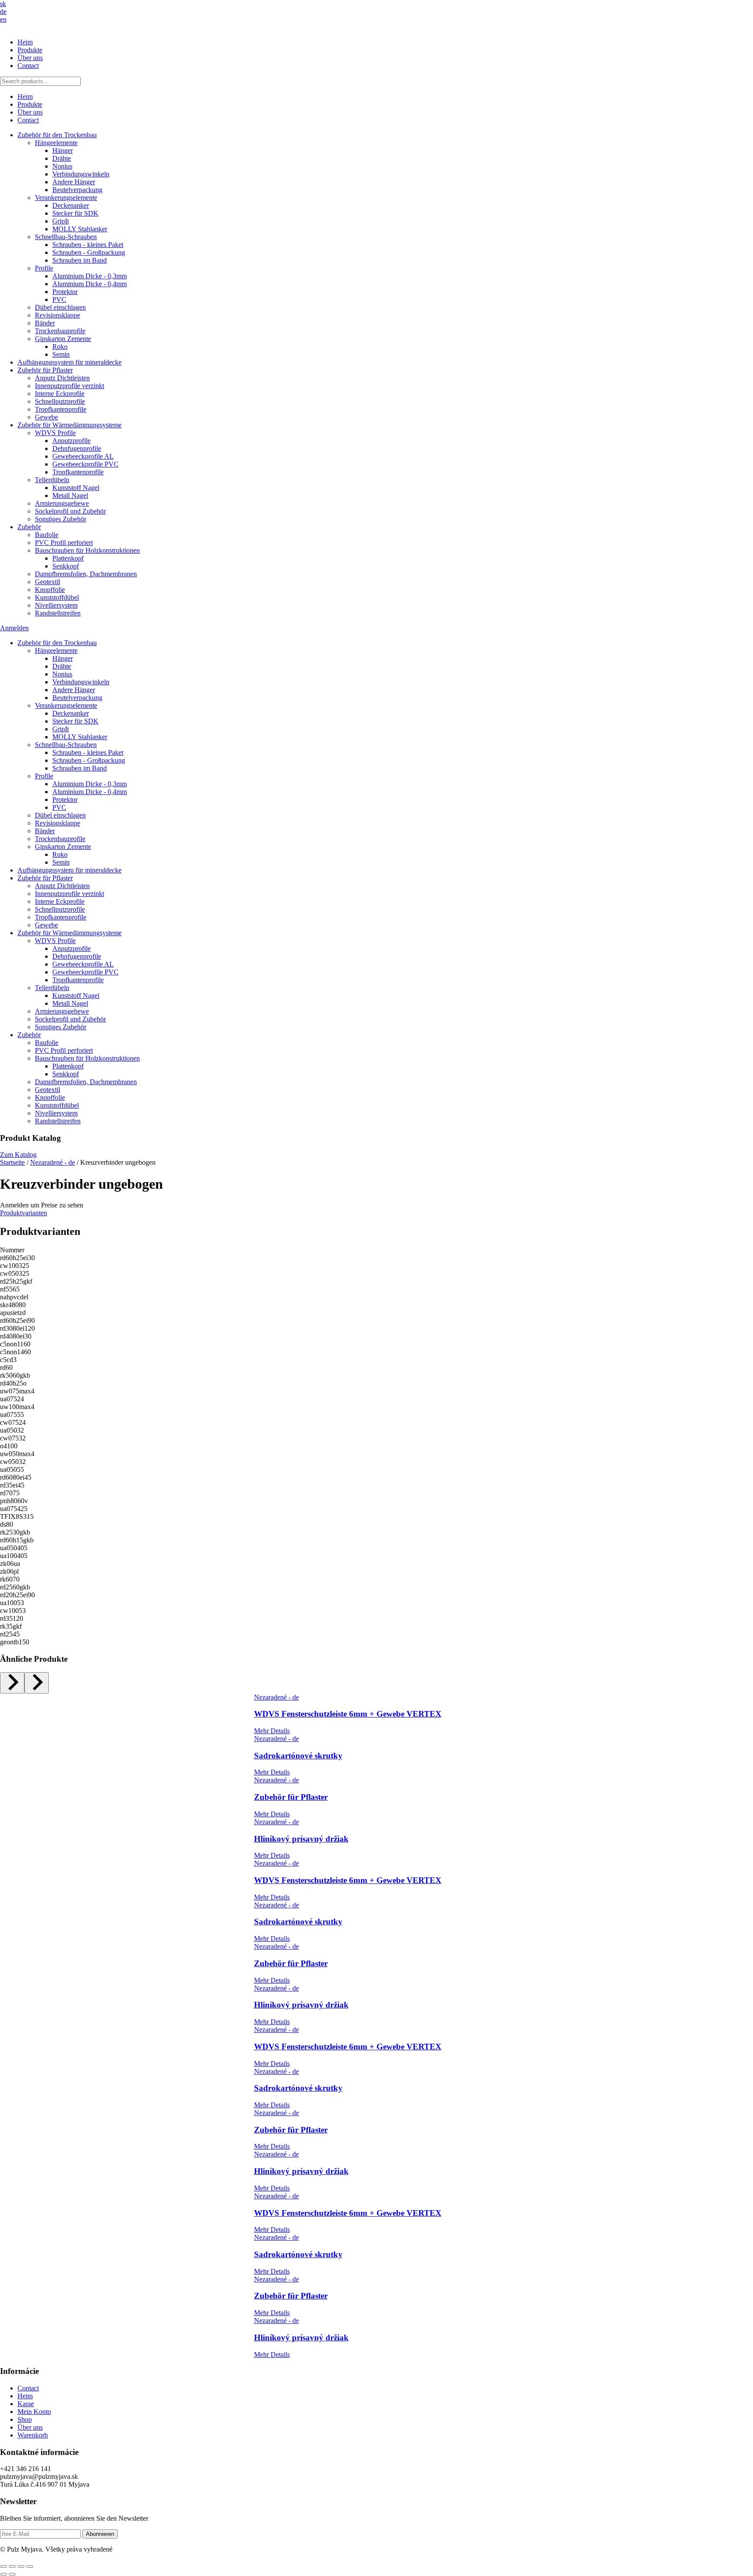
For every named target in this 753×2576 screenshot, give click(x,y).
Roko (60, 347)
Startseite (12, 1162)
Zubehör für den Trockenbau (57, 135)
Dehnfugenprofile (77, 448)
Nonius (62, 166)
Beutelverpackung (77, 190)
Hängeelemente (56, 143)
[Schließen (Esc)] (30, 2566)
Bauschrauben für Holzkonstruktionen (87, 550)
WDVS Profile (55, 433)
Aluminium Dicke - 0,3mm (90, 276)
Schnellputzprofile (60, 401)
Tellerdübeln (52, 480)
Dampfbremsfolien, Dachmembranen (86, 574)
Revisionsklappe (58, 315)
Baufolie (47, 535)
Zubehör (29, 527)
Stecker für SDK (75, 213)
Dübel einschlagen (60, 307)
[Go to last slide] (12, 1683)
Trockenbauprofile (60, 331)
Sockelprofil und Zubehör (70, 511)
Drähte (62, 158)
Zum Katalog (18, 1154)
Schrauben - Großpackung (89, 252)
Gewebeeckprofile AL (83, 456)
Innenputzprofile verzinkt (70, 386)
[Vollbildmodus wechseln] (12, 2566)
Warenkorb (33, 2435)
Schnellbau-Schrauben (66, 237)
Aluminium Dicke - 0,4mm (90, 284)
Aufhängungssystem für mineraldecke (70, 362)
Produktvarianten (24, 1213)
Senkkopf (66, 566)
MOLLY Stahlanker (80, 229)
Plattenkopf (68, 558)
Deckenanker (71, 205)
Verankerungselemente (66, 198)
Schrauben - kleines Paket (88, 245)
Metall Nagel (70, 495)
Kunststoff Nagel (76, 488)
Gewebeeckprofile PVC (85, 464)
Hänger (63, 150)
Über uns (30, 58)
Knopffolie (50, 590)
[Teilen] (21, 2566)
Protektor (65, 292)
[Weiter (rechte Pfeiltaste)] (12, 2574)
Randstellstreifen (58, 613)
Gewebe (46, 417)
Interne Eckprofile (60, 394)
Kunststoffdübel (57, 597)
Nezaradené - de (53, 1162)
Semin (61, 354)
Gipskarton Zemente (63, 339)
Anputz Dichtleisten (62, 378)
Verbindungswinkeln (81, 174)
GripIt (61, 221)
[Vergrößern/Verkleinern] (3, 2566)
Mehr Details (272, 1731)
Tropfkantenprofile (61, 409)
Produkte (30, 50)
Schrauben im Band (80, 260)
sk (3, 4)
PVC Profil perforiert (64, 543)
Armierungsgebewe (62, 503)
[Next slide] (37, 1683)
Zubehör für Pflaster (45, 370)
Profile (44, 268)
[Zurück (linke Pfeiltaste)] (3, 2574)
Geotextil (47, 582)
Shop (25, 2419)
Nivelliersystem (56, 605)
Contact (28, 66)
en (3, 19)
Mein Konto (34, 2412)
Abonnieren (100, 2534)
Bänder (45, 323)
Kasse (26, 2404)
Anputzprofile (71, 441)
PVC (59, 299)
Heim (25, 42)
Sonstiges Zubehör (61, 519)
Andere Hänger (74, 182)
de (3, 12)
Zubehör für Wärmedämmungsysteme (70, 425)
